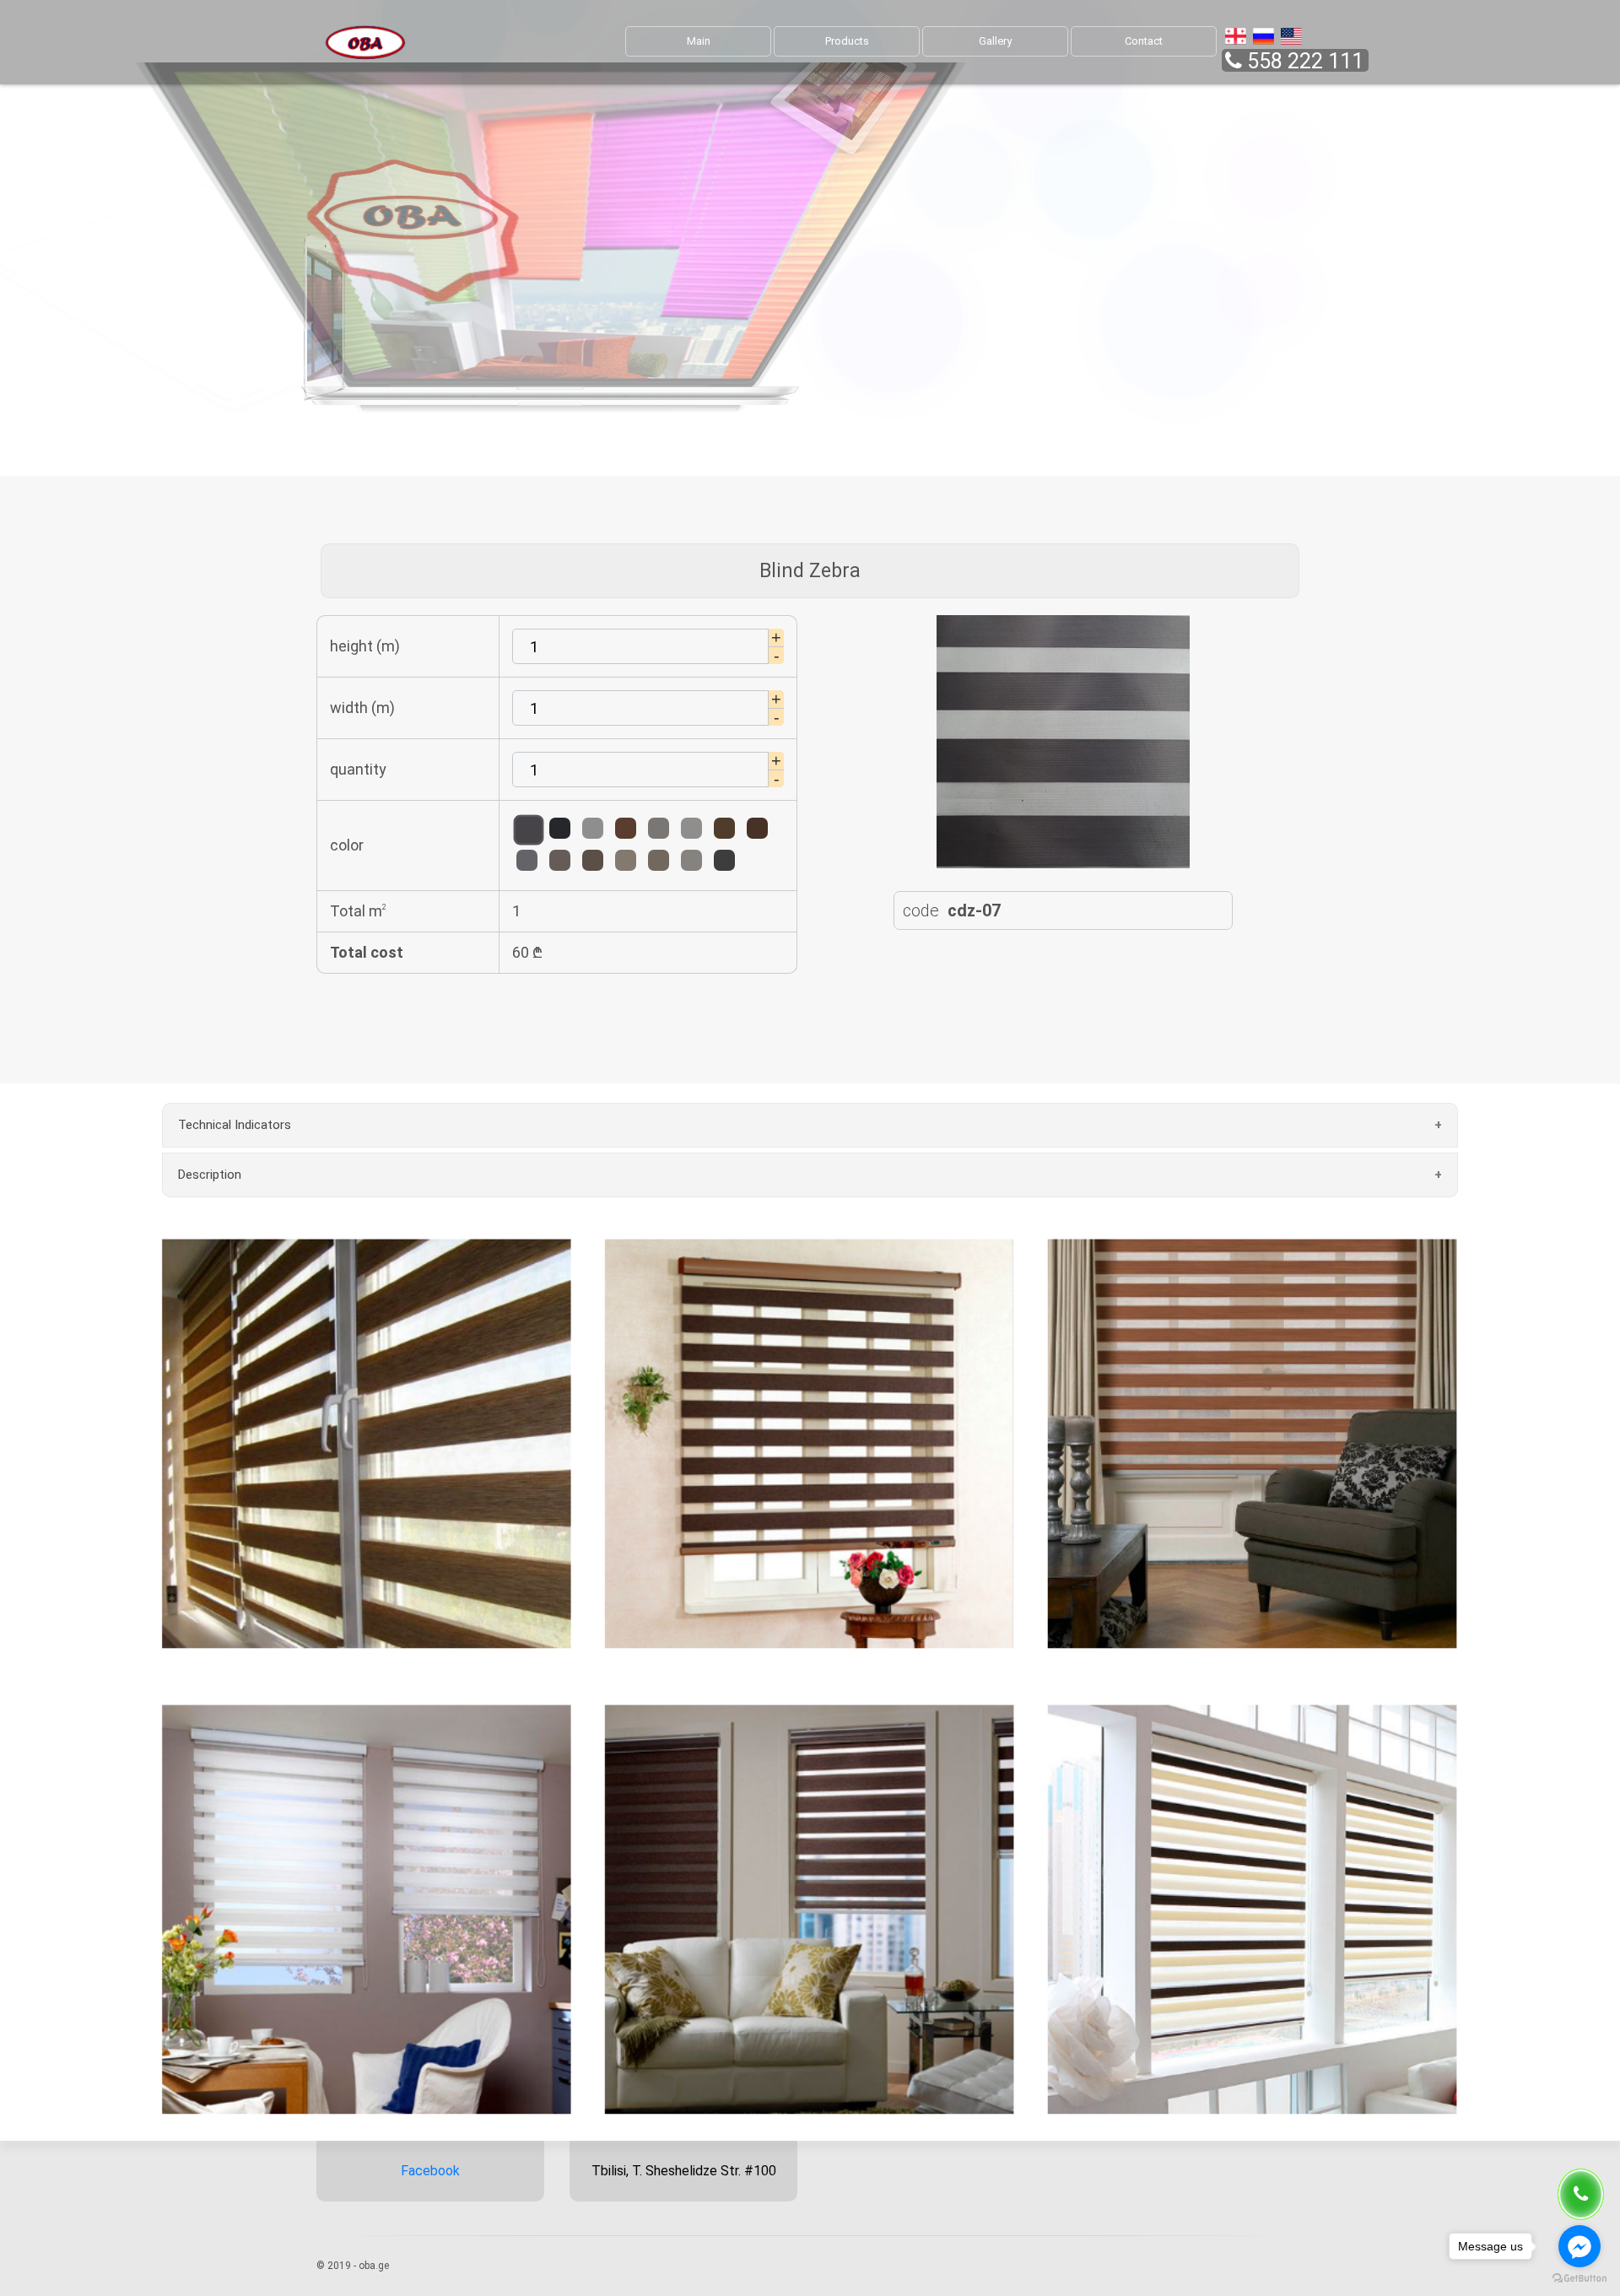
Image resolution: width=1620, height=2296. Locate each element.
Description (210, 1175)
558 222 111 (1305, 61)
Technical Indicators (235, 1125)
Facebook (430, 2171)
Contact (1144, 41)
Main (699, 41)
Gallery (995, 41)
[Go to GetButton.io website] (1579, 2279)
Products (847, 41)
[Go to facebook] (1579, 2246)
